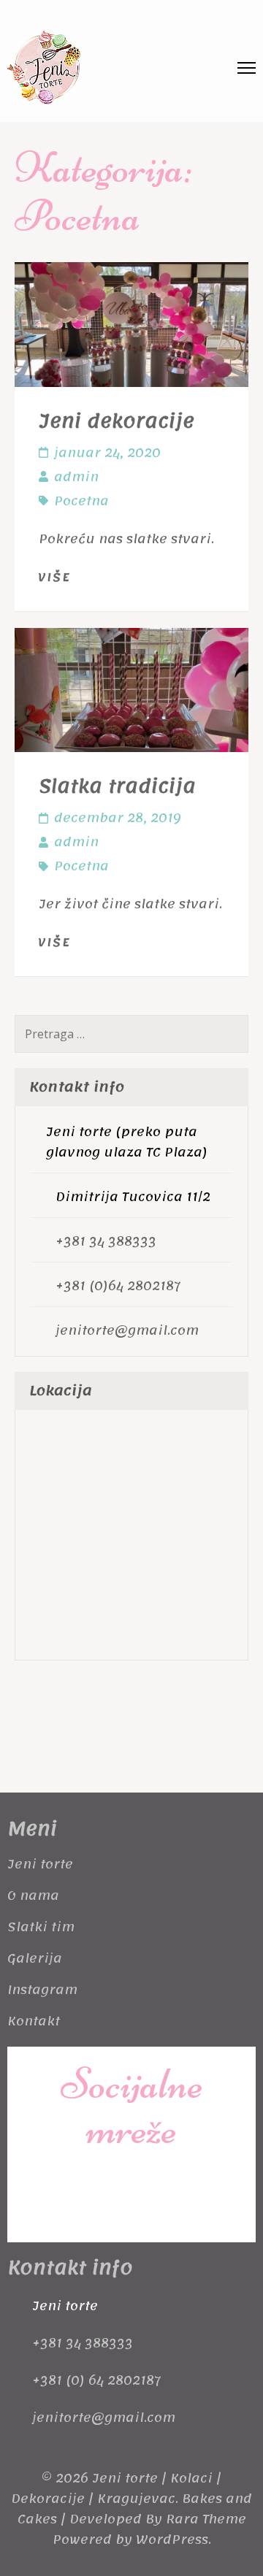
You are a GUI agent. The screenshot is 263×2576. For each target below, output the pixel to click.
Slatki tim (41, 1927)
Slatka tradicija (117, 786)
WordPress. (174, 2539)
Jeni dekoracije (117, 421)
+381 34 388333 (106, 1241)
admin (76, 477)
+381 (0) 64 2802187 (96, 2380)
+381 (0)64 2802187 (118, 1286)
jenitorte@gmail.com (127, 1330)
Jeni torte (40, 1864)
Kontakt (34, 2021)
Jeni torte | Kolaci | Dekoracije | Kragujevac (116, 2488)
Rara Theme (206, 2519)
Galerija (35, 1958)
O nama (33, 1895)
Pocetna (81, 501)
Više (54, 578)
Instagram (42, 1990)
